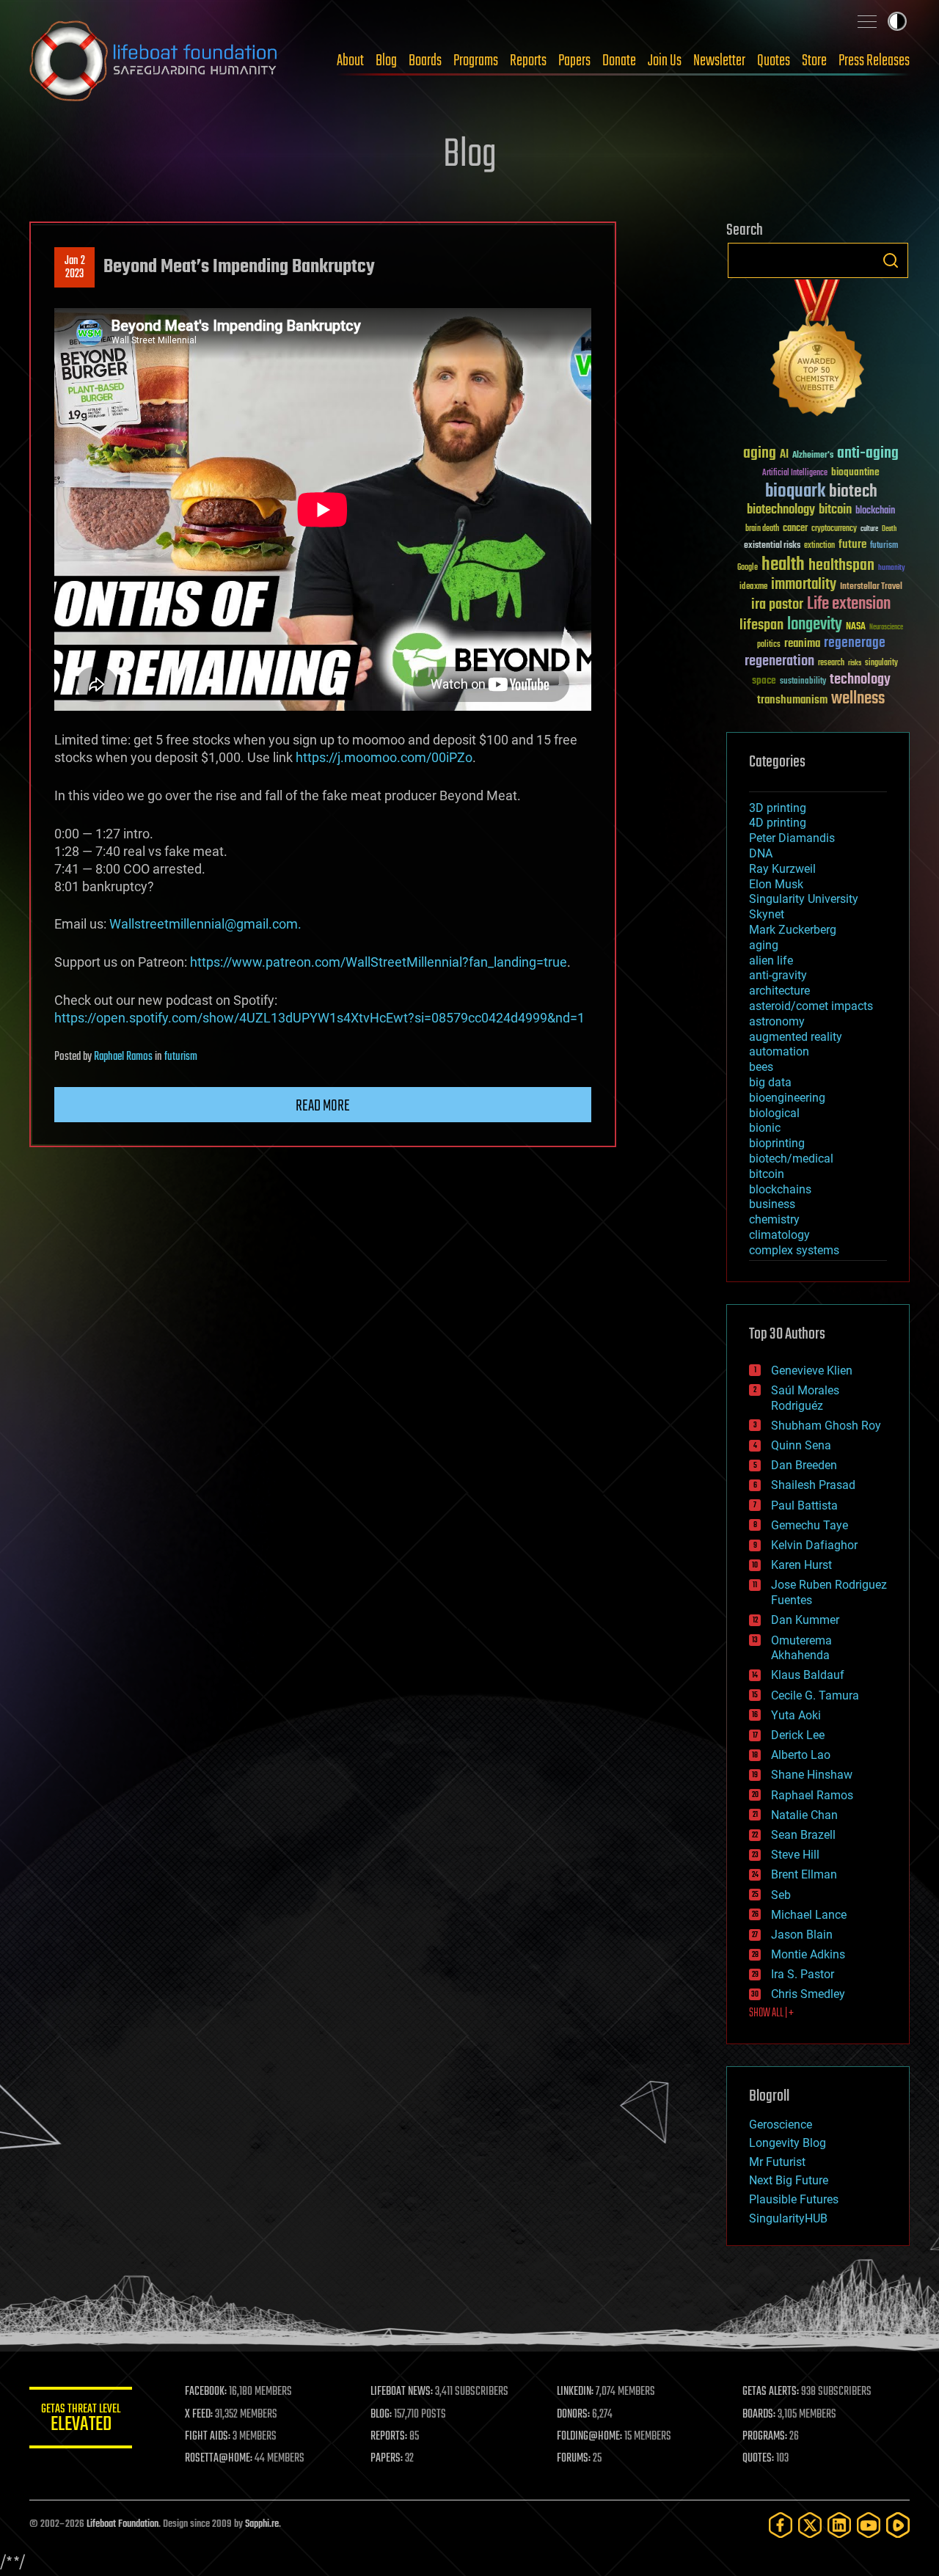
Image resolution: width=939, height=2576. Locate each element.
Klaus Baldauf (808, 1675)
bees (761, 1067)
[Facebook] (781, 2525)
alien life (771, 960)
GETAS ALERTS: (771, 2392)
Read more (323, 1106)
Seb (781, 1895)
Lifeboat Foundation (123, 2524)
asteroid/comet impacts (811, 1006)
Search (891, 260)
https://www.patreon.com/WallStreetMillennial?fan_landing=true (379, 962)
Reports (528, 61)
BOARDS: (759, 2415)
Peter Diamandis (792, 838)
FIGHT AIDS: (208, 2437)
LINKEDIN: (575, 2392)
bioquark (795, 492)
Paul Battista (804, 1505)
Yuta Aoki (796, 1715)
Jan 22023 (75, 268)
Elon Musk (776, 884)
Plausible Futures (794, 2199)
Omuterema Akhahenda (801, 1648)
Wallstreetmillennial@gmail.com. (205, 924)
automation (779, 1051)
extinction (819, 546)
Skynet (767, 914)
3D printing (778, 808)
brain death (762, 529)
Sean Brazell (803, 1835)
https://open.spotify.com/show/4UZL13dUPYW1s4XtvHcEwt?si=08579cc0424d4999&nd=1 (319, 1018)
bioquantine (855, 472)
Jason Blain (802, 1935)
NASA (856, 627)
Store (814, 61)
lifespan (761, 625)
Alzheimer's (813, 456)
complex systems (794, 1250)
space (764, 680)
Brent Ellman (804, 1874)
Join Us (665, 61)
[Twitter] (810, 2525)
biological (774, 1113)
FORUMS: (574, 2459)
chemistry (774, 1219)
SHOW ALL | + (771, 2013)
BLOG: (381, 2415)
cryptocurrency (834, 529)
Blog (386, 61)
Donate (619, 61)
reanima (802, 644)
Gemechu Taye (810, 1525)
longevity (815, 625)
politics (769, 645)
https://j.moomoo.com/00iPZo (384, 757)
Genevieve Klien (812, 1371)
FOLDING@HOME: (589, 2437)
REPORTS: (389, 2437)
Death (889, 529)
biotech (853, 492)
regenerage (855, 643)
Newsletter (719, 61)
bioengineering (787, 1098)
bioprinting (777, 1143)
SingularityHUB (788, 2218)
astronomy (777, 1021)
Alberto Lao (801, 1755)
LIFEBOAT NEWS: (402, 2392)
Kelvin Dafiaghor (814, 1545)
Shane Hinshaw (812, 1775)
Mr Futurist (777, 2162)
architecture (779, 991)
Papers (574, 61)
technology (860, 680)
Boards (425, 61)
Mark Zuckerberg (793, 930)
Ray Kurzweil (782, 869)
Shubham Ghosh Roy (826, 1426)
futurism (181, 1057)
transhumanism (792, 700)
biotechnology (781, 510)
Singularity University (804, 899)
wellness (858, 699)
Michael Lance (809, 1915)
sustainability (803, 682)
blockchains (780, 1189)
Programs (476, 61)
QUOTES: (758, 2459)
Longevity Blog (788, 2143)
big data (770, 1082)
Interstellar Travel (871, 587)
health (783, 565)
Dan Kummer (805, 1620)
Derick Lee (798, 1735)
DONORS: (573, 2415)
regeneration (779, 661)
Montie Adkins (808, 1954)
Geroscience (781, 2125)
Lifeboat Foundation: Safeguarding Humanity (154, 61)
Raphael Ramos (123, 1057)
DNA (761, 853)
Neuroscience (886, 628)
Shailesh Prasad (813, 1485)
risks (855, 663)
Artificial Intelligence (795, 473)
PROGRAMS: (765, 2437)
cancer (795, 529)
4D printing (778, 823)
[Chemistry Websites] (818, 351)
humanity (892, 568)
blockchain (875, 511)
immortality (804, 585)
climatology (779, 1235)
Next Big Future (789, 2180)
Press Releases (874, 61)
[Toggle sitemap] (867, 21)
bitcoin (835, 510)
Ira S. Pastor (803, 1974)
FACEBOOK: (206, 2392)
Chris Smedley (808, 1994)
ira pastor (777, 605)
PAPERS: (387, 2459)
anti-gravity (778, 975)
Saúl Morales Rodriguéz (805, 1398)
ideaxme (753, 588)
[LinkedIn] (839, 2525)
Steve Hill (795, 1855)
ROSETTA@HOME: (219, 2459)
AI (784, 455)
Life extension (849, 604)
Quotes (774, 61)
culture (869, 529)
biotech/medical (791, 1159)
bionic (765, 1128)
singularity (881, 663)
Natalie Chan (804, 1815)
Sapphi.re (262, 2524)
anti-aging (868, 454)
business (772, 1204)
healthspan (841, 566)
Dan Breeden (804, 1465)
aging (760, 454)
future (852, 545)
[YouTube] (869, 2525)
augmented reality (796, 1037)
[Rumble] (898, 2525)
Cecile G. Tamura (815, 1695)
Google (748, 568)
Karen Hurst (801, 1565)
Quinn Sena (801, 1445)
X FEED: (199, 2415)
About (350, 61)
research (831, 663)
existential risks (772, 546)
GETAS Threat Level (81, 2420)
